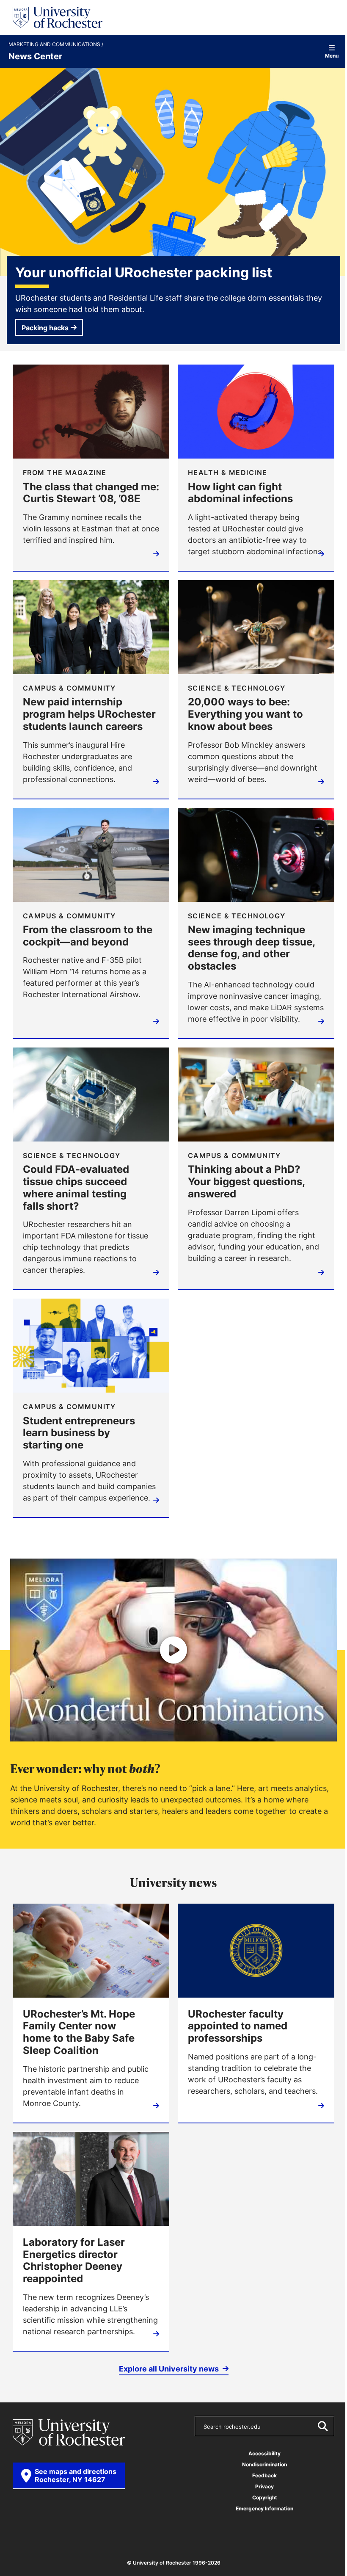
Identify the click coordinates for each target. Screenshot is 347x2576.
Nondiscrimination (264, 2464)
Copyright (265, 2497)
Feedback (264, 2475)
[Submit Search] (322, 2426)
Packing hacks (45, 328)
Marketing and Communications (55, 44)
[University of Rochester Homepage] (58, 17)
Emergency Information (264, 2508)
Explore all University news (170, 2369)
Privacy (264, 2486)
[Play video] (173, 1650)
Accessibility (264, 2453)
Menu (332, 55)
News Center (35, 56)
